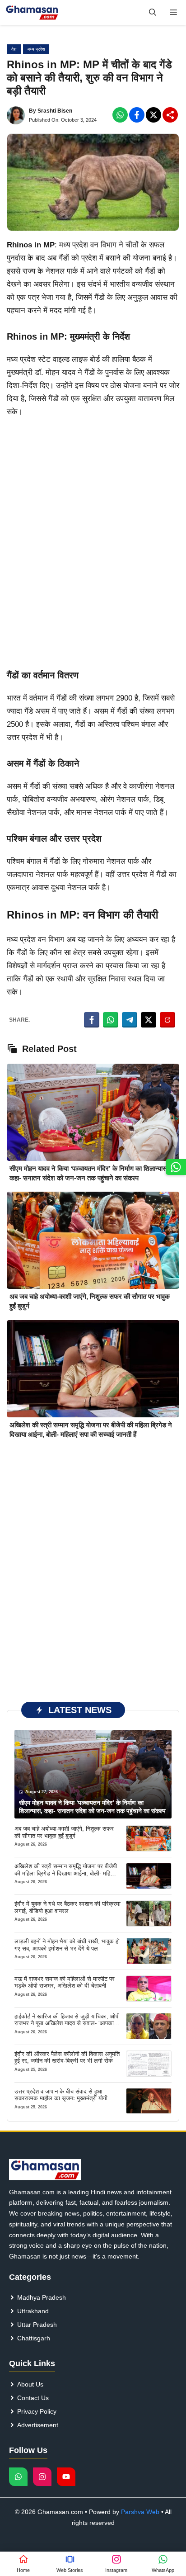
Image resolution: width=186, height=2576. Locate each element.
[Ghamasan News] (32, 12)
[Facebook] (120, 115)
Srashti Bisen (55, 111)
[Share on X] (149, 1020)
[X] (153, 115)
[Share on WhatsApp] (111, 1020)
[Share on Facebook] (92, 1020)
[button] (153, 12)
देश (14, 49)
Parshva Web (140, 2512)
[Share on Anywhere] (167, 1020)
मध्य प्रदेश (36, 49)
